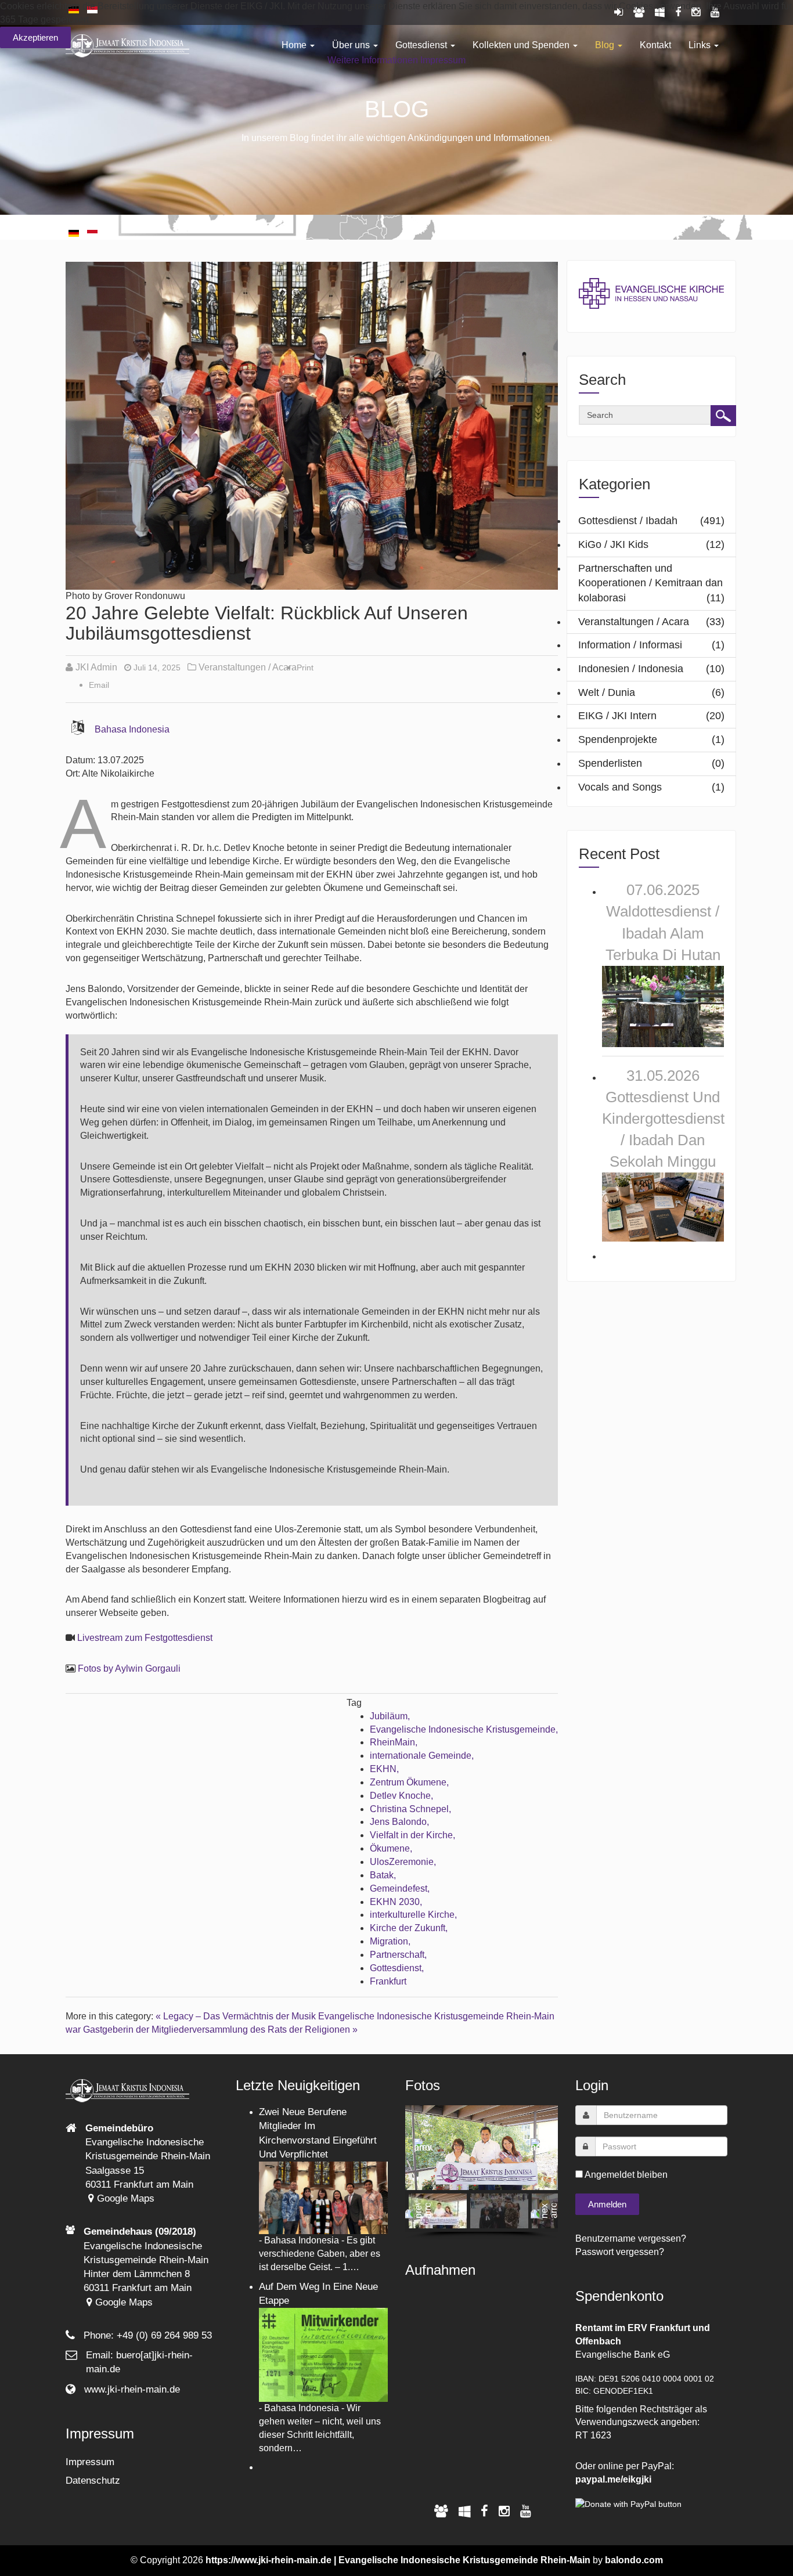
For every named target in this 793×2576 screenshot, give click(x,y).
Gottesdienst (396, 1968)
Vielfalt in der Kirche (411, 1835)
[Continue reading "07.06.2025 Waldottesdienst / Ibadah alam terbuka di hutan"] (663, 1006)
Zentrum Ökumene (408, 1782)
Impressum (90, 2462)
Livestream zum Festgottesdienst (145, 1638)
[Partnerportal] (441, 2511)
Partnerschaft (397, 1955)
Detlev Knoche (400, 1796)
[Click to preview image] (312, 425)
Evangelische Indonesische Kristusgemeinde (463, 1729)
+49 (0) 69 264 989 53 (164, 2335)
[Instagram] (504, 2511)
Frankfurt (388, 1981)
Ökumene (390, 1848)
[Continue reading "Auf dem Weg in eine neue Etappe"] (324, 2354)
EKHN (383, 1769)
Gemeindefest (399, 1888)
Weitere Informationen (373, 60)
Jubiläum (389, 1716)
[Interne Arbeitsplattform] (464, 2511)
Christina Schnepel (409, 1809)
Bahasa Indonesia (132, 729)
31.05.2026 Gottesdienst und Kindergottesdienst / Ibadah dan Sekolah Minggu (663, 1119)
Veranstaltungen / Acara (248, 667)
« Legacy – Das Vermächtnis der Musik (236, 2016)
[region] (482, 2172)
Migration (389, 1941)
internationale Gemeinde (421, 1756)
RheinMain (392, 1742)
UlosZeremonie (402, 1862)
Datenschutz (93, 2481)
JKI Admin (96, 667)
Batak (382, 1875)
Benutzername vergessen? (631, 2238)
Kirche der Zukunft (408, 1928)
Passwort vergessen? (620, 2252)
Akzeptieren (35, 37)
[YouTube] (526, 2511)
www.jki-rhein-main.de (132, 2389)
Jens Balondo (398, 1822)
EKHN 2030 (395, 1902)
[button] (423, 2148)
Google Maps (124, 2198)
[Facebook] (484, 2511)
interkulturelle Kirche (412, 1915)
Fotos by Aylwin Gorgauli (129, 1668)
